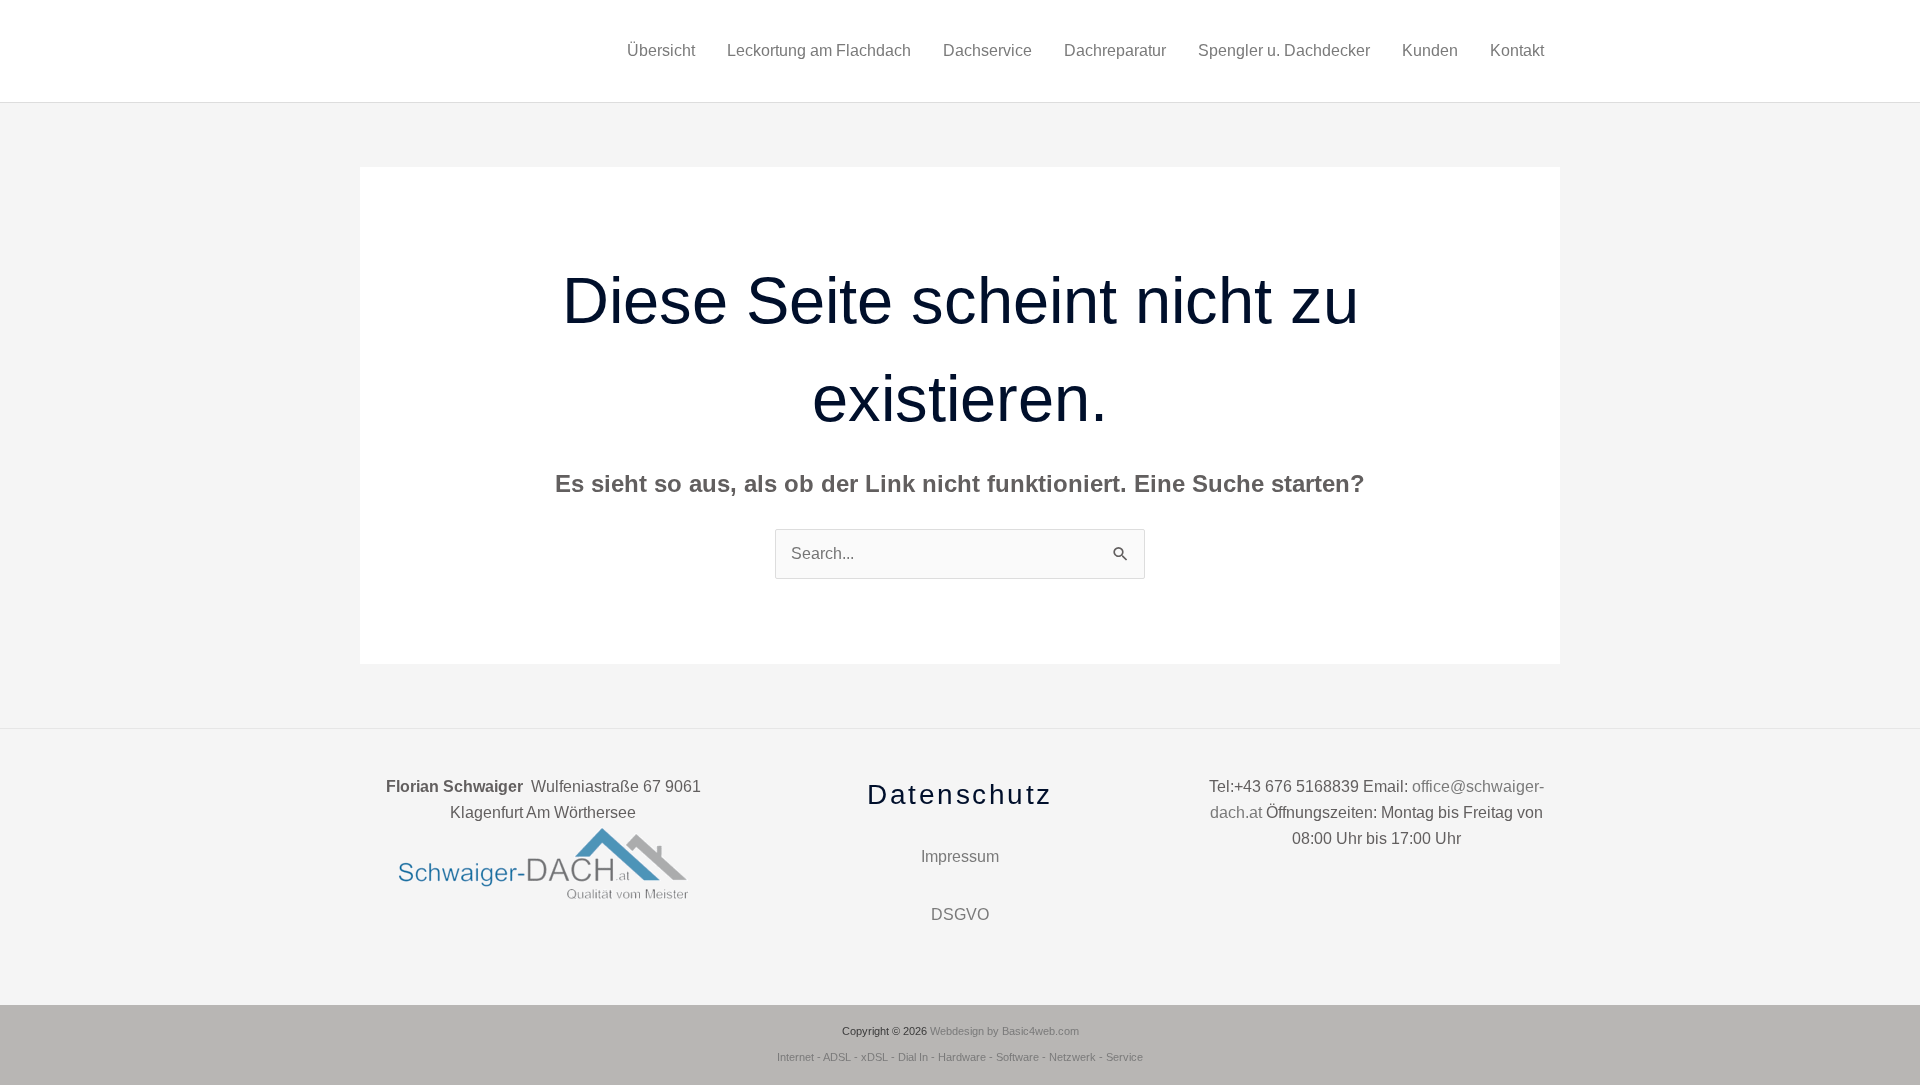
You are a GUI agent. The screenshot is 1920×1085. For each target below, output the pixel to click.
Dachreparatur (1115, 50)
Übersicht (661, 50)
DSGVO (960, 914)
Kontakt (1517, 50)
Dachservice (987, 50)
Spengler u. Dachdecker (1284, 50)
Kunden (1430, 50)
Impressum (960, 856)
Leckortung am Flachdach (819, 50)
